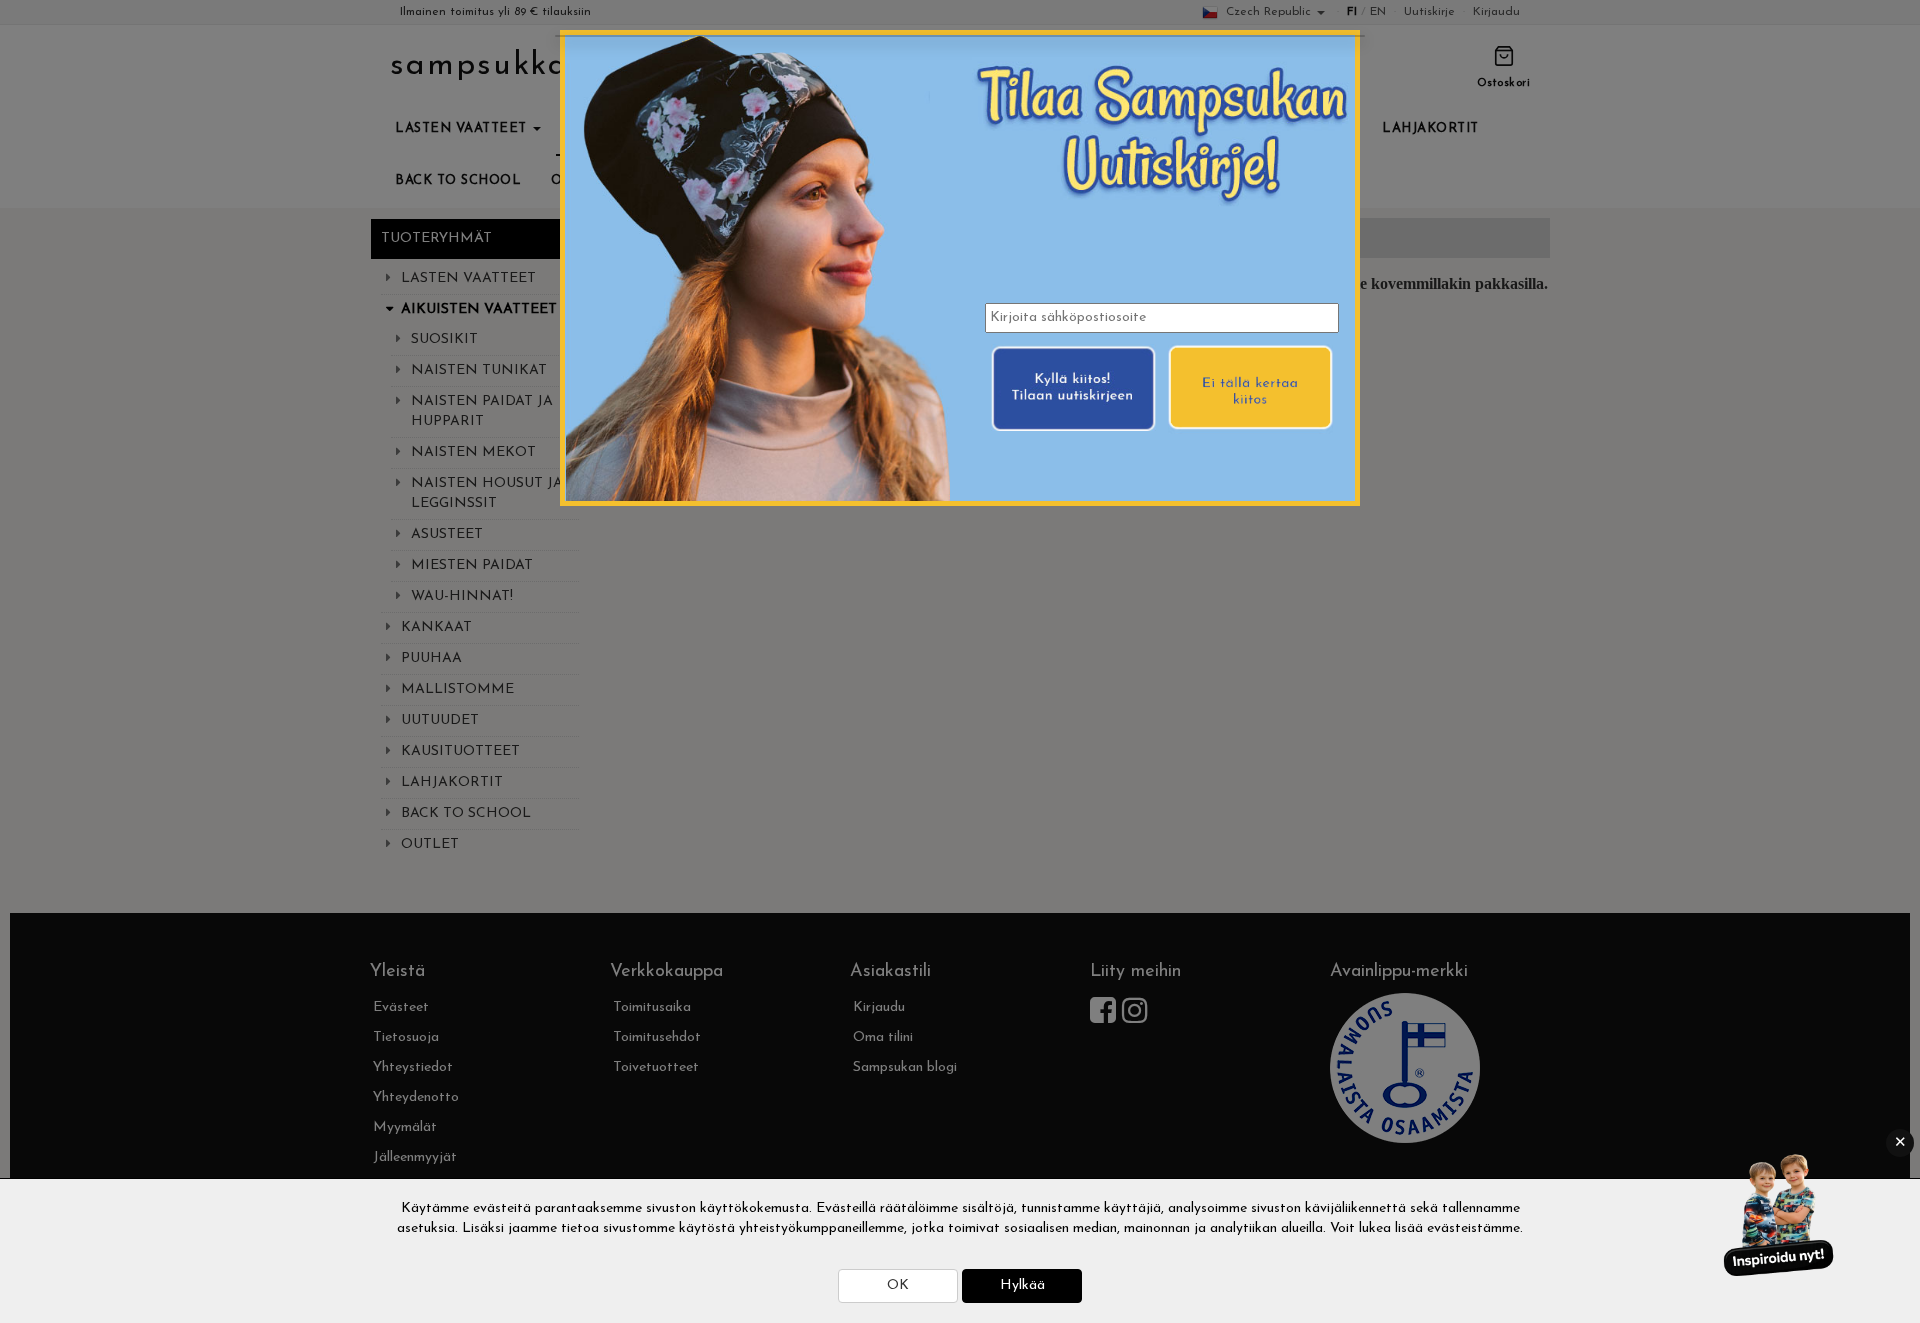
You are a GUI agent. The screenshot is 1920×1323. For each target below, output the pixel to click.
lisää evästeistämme (1457, 1228)
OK (898, 1285)
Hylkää (1022, 1285)
